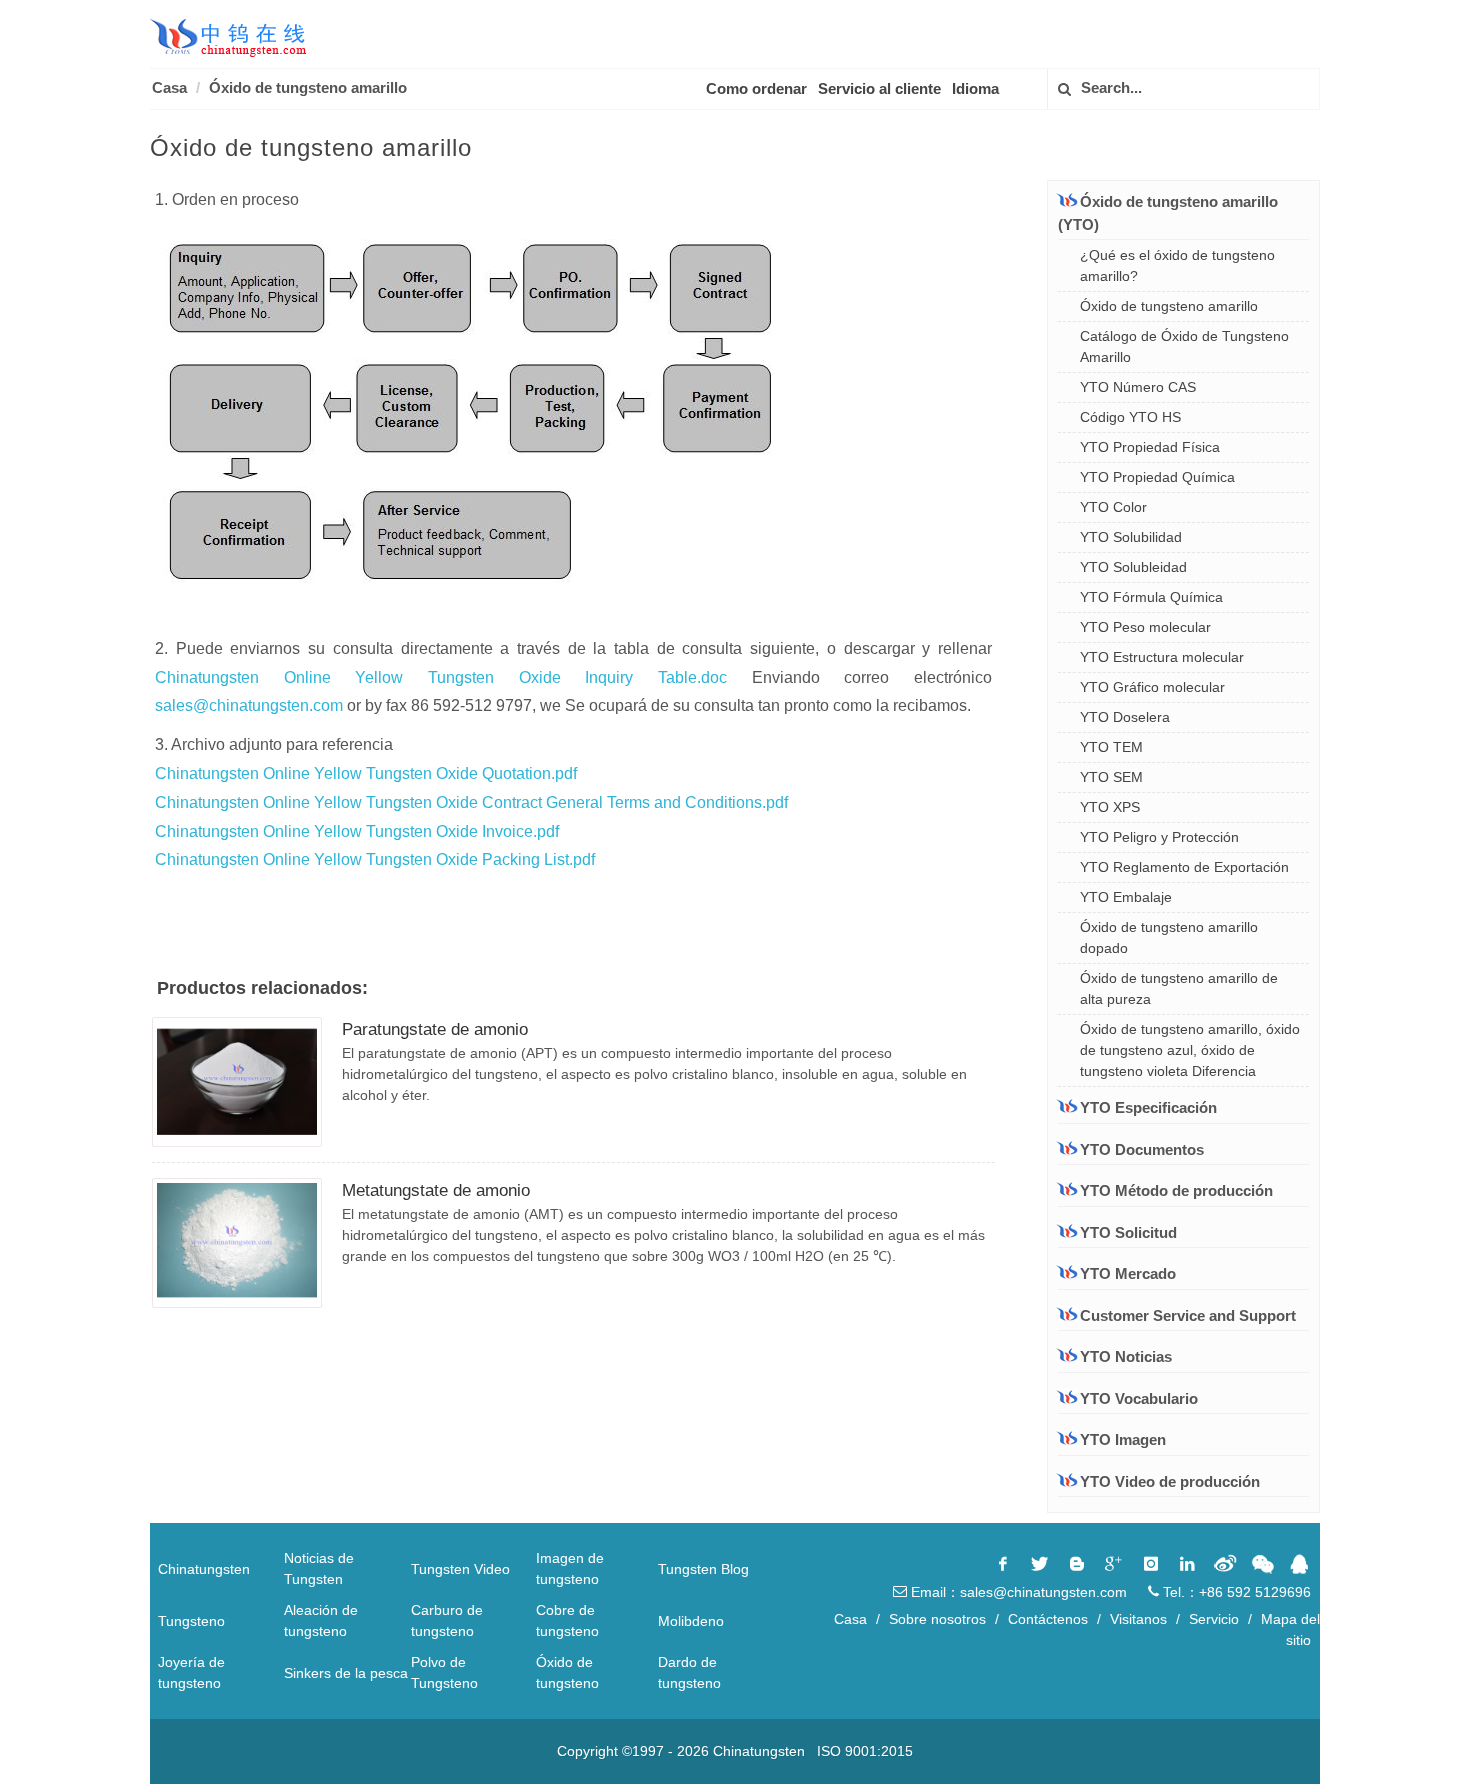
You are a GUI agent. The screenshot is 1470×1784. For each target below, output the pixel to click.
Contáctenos (1048, 1619)
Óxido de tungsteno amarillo (308, 87)
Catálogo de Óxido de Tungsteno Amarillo (1184, 346)
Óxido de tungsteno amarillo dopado (1169, 937)
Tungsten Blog (703, 1569)
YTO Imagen (1123, 1439)
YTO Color (1113, 507)
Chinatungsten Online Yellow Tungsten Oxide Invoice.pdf (357, 831)
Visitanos (1138, 1619)
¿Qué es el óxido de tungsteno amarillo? (1177, 265)
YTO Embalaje (1126, 897)
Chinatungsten (204, 1569)
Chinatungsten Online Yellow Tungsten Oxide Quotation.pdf (366, 773)
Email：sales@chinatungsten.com (1017, 1592)
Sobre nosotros (937, 1619)
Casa (169, 87)
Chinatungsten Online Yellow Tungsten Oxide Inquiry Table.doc (441, 677)
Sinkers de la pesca (346, 1673)
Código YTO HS (1130, 417)
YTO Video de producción (1170, 1481)
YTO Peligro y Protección (1159, 837)
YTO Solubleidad (1133, 567)
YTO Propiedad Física (1150, 447)
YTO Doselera (1125, 717)
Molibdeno (691, 1621)
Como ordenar (756, 88)
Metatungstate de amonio (436, 1190)
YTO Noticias (1126, 1356)
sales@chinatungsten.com (249, 705)
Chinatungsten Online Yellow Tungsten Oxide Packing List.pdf (375, 859)
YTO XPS (1110, 807)
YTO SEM (1111, 777)
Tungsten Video (460, 1569)
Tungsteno (191, 1621)
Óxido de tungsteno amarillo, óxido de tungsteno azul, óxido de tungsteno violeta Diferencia (1190, 1050)
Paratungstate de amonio (435, 1029)
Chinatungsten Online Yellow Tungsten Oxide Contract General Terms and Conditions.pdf (471, 802)
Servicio (1214, 1619)
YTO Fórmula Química (1151, 597)
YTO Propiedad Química (1157, 477)
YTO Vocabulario (1139, 1398)
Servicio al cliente (879, 88)
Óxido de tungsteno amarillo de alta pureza (1179, 988)
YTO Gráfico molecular (1152, 687)
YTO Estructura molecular (1162, 657)
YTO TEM (1111, 747)
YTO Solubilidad (1131, 537)
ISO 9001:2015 (865, 1751)
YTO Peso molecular (1145, 627)
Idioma (975, 88)
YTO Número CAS (1138, 387)
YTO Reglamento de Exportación (1184, 867)
